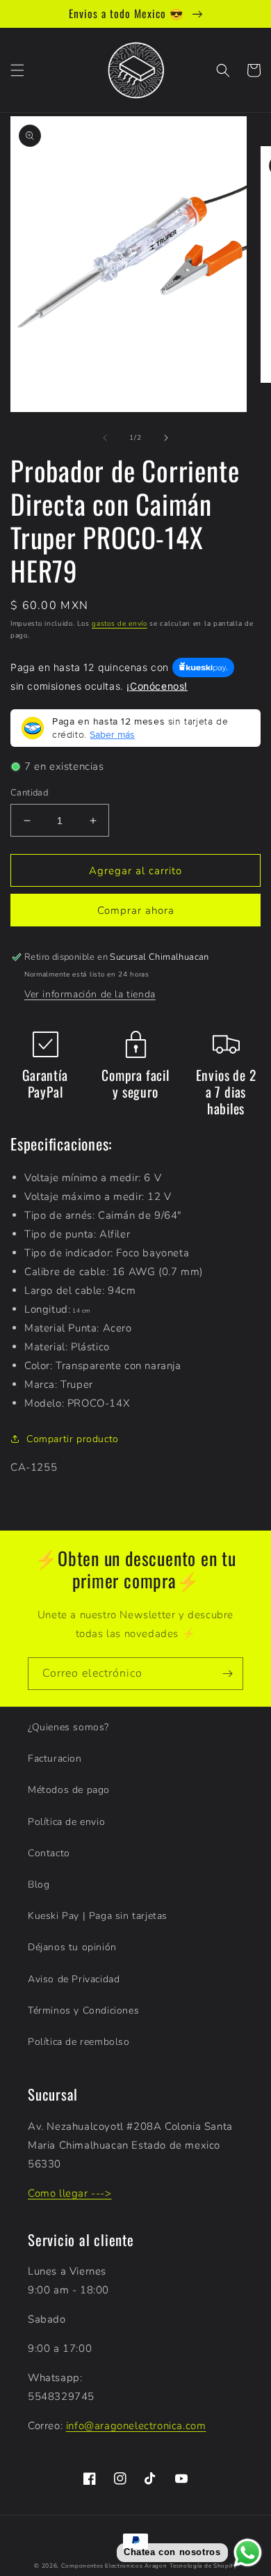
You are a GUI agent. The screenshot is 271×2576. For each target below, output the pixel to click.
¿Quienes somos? (68, 1727)
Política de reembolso (79, 2042)
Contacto (49, 1853)
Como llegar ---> (70, 2193)
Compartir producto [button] (73, 1439)
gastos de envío (120, 624)
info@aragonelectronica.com (136, 2426)
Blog (39, 1884)
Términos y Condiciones (83, 2010)
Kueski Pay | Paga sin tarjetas (98, 1916)
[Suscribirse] (227, 1674)
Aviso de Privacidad (74, 1979)
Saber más (112, 734)
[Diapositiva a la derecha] (166, 438)
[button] (17, 70)
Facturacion (55, 1759)
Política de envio (66, 1822)
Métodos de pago (69, 1790)
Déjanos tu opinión (72, 1947)
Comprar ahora (136, 910)
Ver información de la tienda (90, 994)
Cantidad (29, 793)
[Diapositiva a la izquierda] (105, 438)
